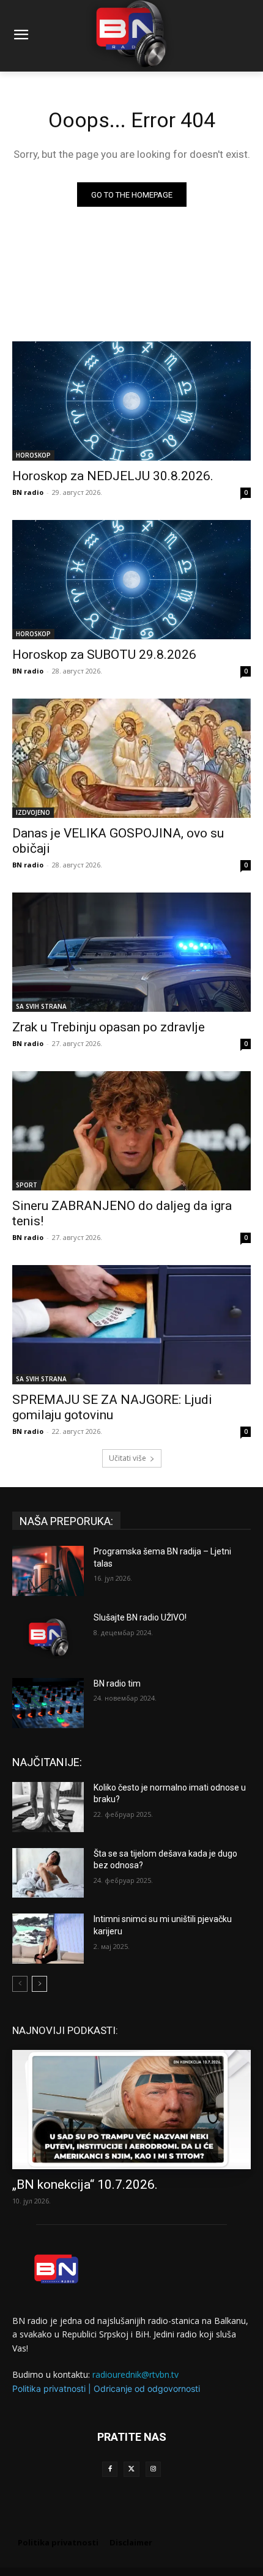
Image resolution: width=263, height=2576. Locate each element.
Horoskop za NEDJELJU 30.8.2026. (113, 476)
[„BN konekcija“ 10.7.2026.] (131, 2110)
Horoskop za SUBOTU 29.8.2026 (104, 655)
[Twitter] (131, 2469)
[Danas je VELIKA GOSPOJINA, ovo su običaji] (131, 758)
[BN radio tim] (48, 1703)
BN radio (28, 492)
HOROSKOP (33, 455)
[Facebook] (110, 2469)
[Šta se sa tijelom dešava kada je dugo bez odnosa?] (48, 1873)
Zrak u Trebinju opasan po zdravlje (109, 1027)
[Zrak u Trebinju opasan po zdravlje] (131, 952)
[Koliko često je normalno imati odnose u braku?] (48, 1807)
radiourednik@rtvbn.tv (135, 2374)
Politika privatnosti (49, 2389)
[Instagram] (153, 2469)
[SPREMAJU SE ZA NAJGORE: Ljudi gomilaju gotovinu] (131, 1325)
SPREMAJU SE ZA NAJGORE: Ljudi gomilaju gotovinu (112, 1407)
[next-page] (39, 1984)
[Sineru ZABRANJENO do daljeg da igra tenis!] (131, 1131)
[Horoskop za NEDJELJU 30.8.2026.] (131, 401)
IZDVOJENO (33, 812)
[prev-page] (20, 1984)
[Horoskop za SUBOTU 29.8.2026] (131, 580)
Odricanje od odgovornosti (147, 2389)
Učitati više (128, 1458)
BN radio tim (117, 1683)
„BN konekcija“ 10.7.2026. (85, 2184)
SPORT (27, 1185)
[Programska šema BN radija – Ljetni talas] (48, 1571)
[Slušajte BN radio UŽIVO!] (48, 1637)
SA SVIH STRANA (41, 1006)
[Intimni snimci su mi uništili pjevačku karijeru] (48, 1939)
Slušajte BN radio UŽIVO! (140, 1617)
